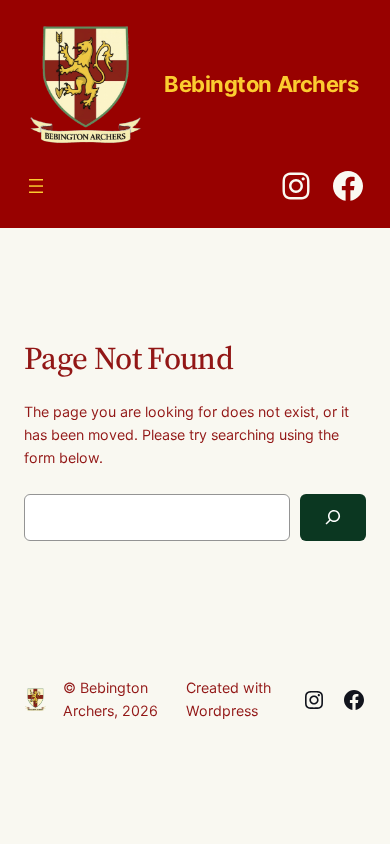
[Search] (333, 517)
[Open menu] (36, 186)
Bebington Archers (261, 84)
